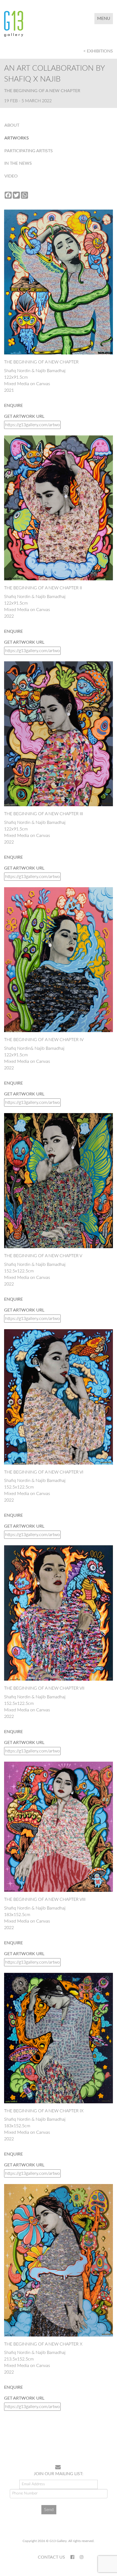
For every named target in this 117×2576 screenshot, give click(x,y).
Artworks (17, 138)
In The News (18, 163)
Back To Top (99, 2443)
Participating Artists (29, 151)
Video (11, 176)
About (12, 125)
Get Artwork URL (24, 416)
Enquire (13, 406)
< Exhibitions (98, 51)
